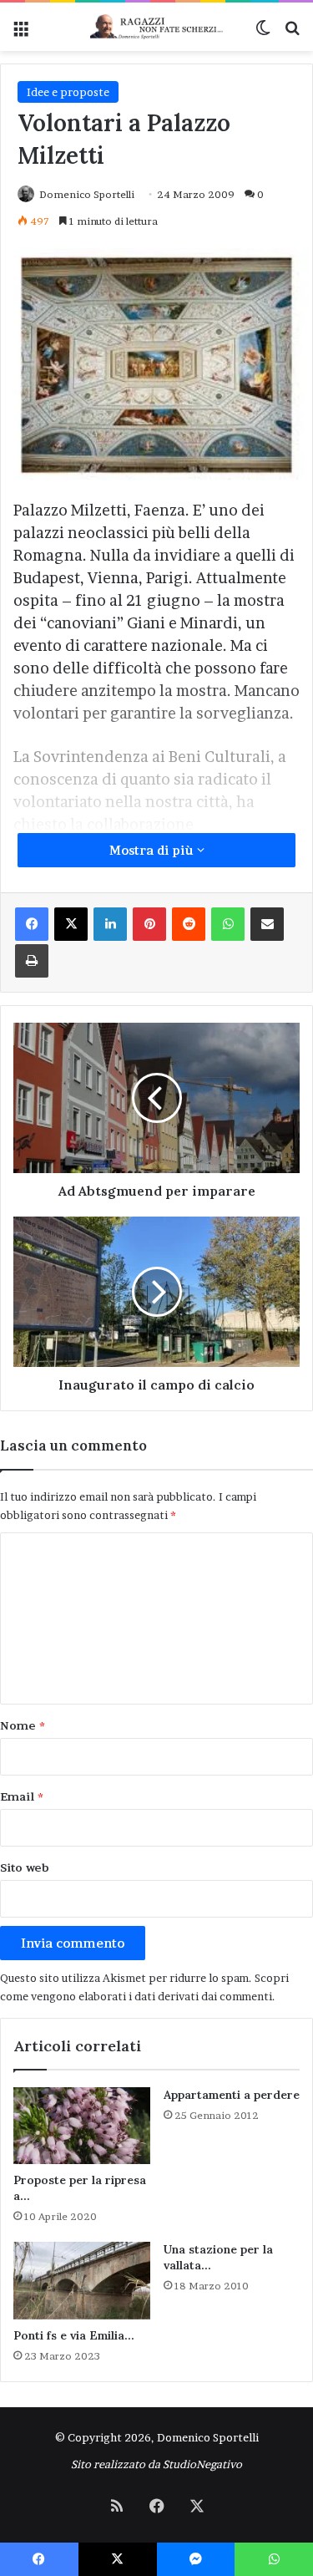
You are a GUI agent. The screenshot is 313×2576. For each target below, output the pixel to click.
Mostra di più (153, 850)
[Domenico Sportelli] (157, 27)
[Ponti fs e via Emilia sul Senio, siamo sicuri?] (82, 2280)
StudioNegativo (202, 2464)
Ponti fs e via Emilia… (74, 2335)
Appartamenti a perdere (232, 2095)
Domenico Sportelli (87, 194)
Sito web (25, 1867)
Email (22, 1796)
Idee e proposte (68, 92)
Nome (23, 1725)
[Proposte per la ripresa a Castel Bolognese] (82, 2126)
